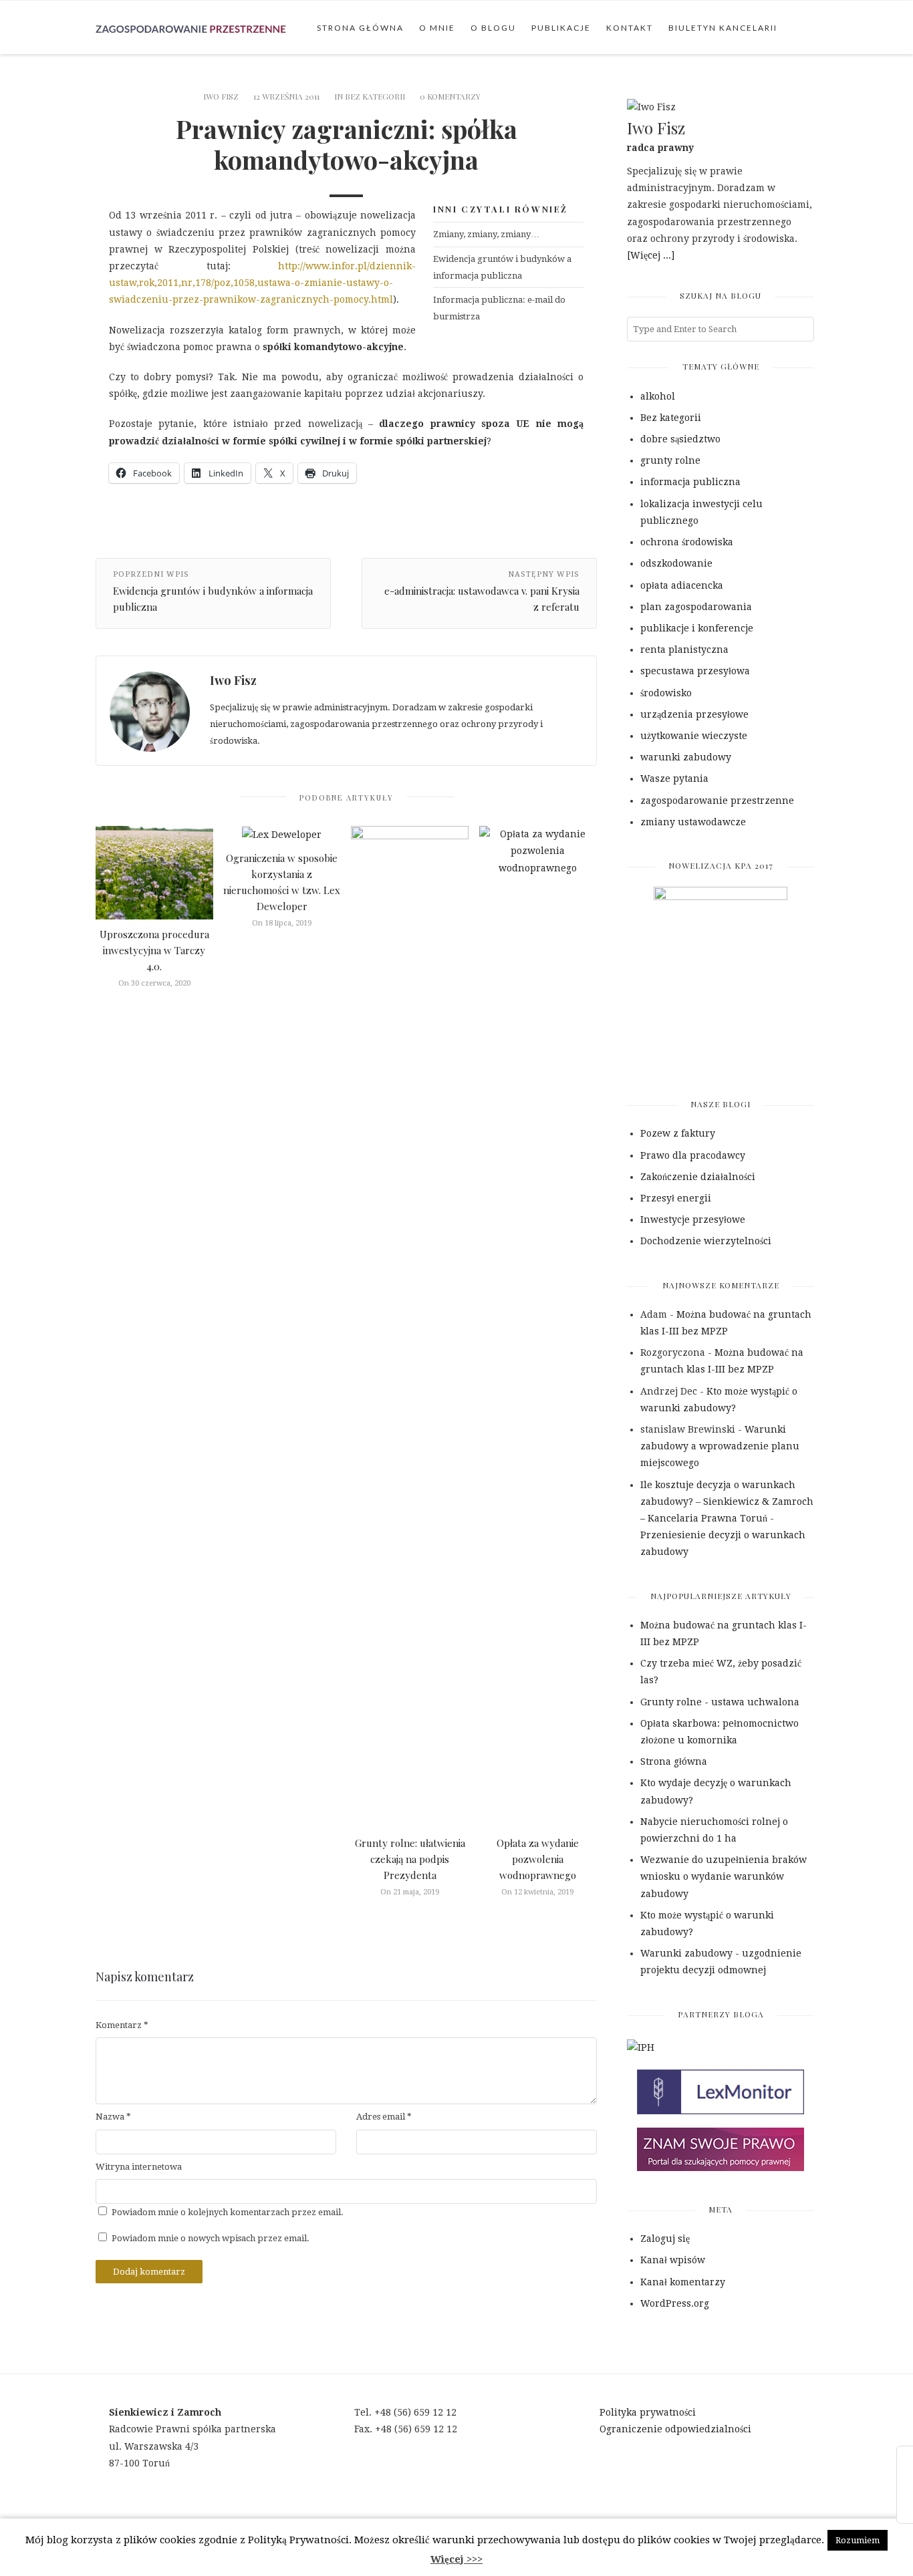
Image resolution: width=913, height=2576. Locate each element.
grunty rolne (670, 460)
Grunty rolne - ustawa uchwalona (720, 1702)
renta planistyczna (684, 650)
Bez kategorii (375, 96)
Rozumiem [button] (858, 2540)
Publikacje (561, 28)
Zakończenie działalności (698, 1177)
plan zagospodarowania (696, 607)
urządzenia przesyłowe (694, 714)
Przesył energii (676, 1198)
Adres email (384, 2117)
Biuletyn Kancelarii (723, 28)
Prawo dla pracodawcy (693, 1155)
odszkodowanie (676, 563)
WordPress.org (675, 2303)
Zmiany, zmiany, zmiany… (486, 234)
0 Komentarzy (450, 96)
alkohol (658, 396)
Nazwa (113, 2117)
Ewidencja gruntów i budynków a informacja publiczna (502, 267)
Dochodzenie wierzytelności (706, 1241)
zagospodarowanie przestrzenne (717, 801)
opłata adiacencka (682, 585)
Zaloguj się (665, 2239)
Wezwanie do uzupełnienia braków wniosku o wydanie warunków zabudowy (724, 1876)
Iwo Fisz (221, 96)
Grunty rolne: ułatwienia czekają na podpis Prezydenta (410, 1859)
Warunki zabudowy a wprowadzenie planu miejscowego (720, 1446)
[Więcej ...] (651, 255)
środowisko (666, 693)
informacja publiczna (690, 482)
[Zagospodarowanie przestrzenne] (191, 27)
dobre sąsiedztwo (680, 439)
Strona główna (360, 28)
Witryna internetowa (139, 2167)
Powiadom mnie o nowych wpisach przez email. (211, 2238)
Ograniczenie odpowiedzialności (675, 2429)
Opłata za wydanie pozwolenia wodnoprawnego (538, 1859)
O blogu (493, 28)
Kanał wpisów (673, 2260)
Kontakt (630, 28)
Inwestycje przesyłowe (693, 1220)
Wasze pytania (674, 778)
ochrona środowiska (687, 542)
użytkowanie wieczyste (694, 736)
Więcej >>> (456, 2559)
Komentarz (122, 2025)
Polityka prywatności (648, 2412)
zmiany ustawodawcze (693, 822)
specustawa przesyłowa (695, 671)
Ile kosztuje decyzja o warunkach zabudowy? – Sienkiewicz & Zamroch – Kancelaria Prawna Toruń (727, 1501)
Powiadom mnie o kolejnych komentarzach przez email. (228, 2212)
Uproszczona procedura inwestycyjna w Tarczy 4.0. (154, 950)
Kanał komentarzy (683, 2282)
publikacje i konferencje (697, 628)
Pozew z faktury (678, 1133)
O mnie (437, 28)
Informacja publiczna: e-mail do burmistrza (499, 308)
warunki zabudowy (686, 757)
